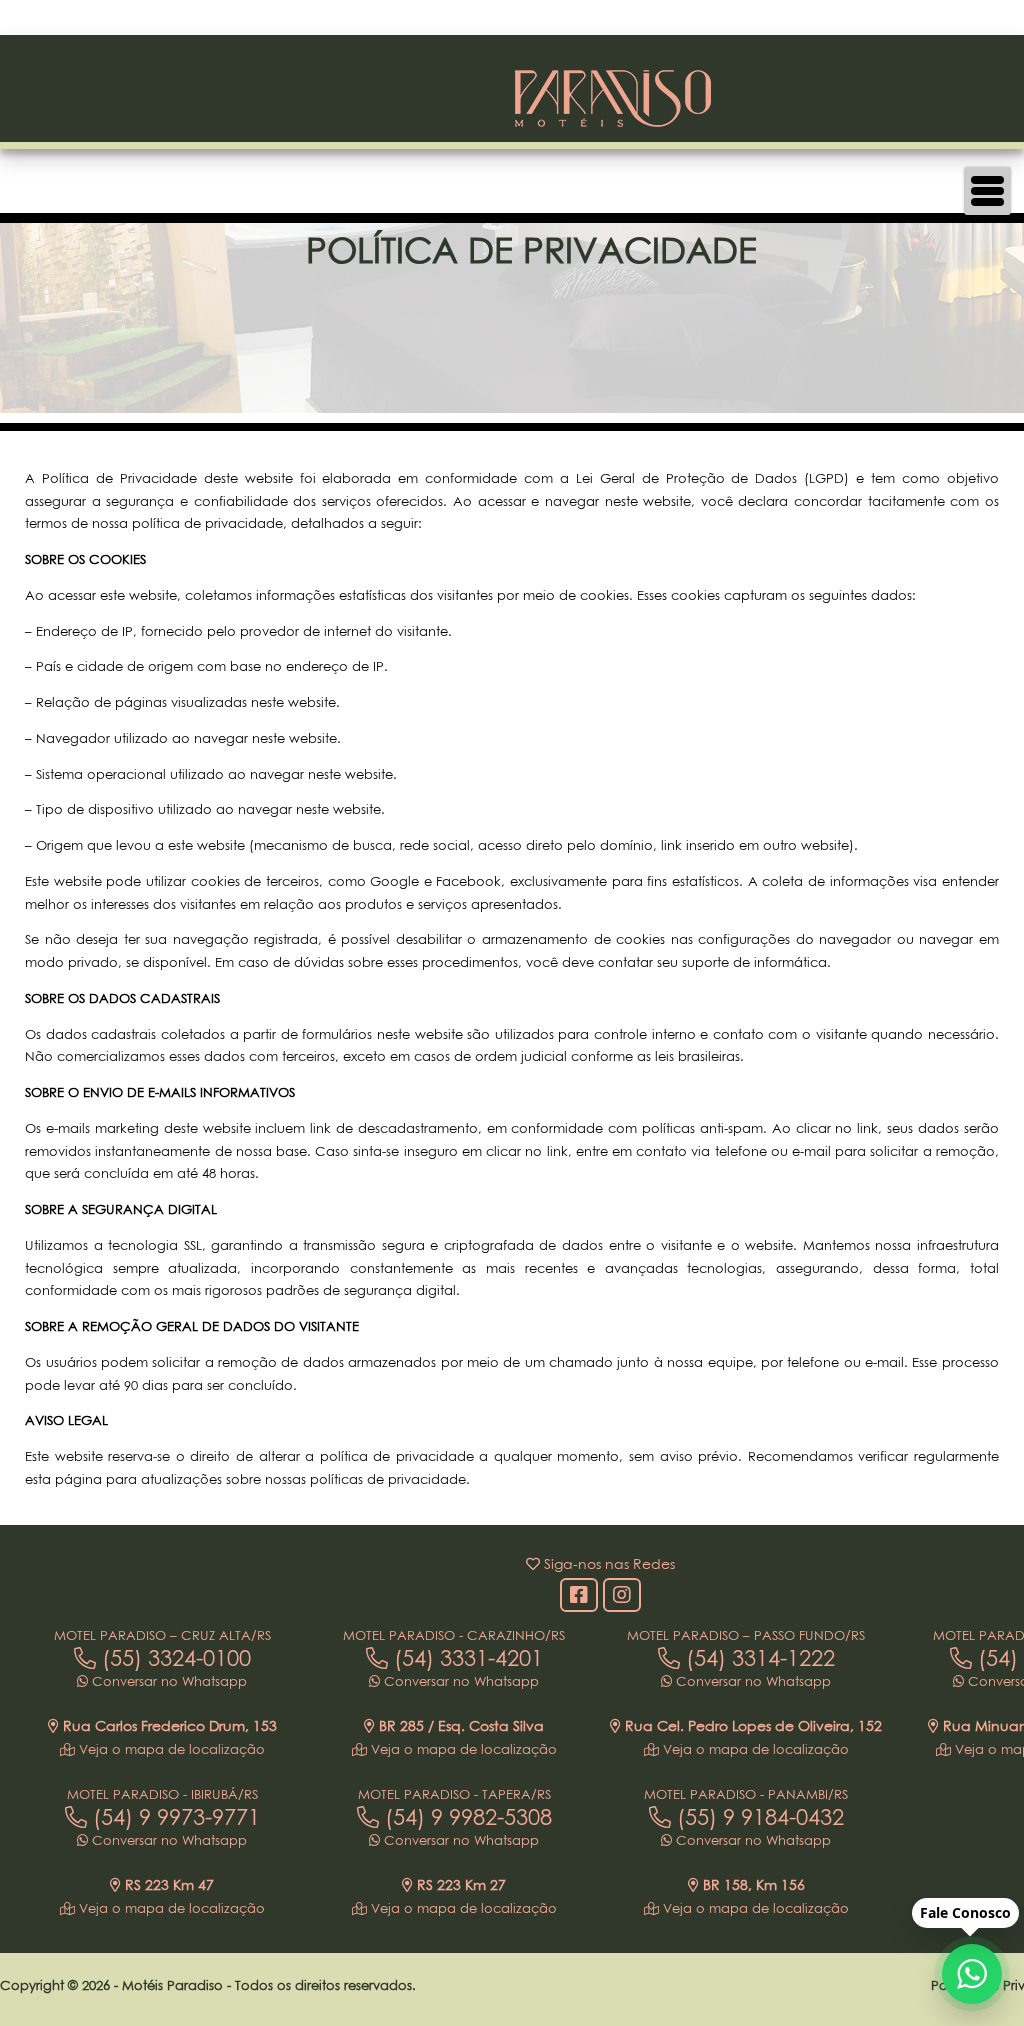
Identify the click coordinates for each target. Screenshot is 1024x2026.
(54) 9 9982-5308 (465, 1817)
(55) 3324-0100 (173, 1658)
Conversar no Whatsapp (167, 1681)
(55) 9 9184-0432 (757, 1817)
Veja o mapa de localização (170, 1749)
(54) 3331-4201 (465, 1658)
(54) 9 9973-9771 (173, 1817)
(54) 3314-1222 (757, 1658)
